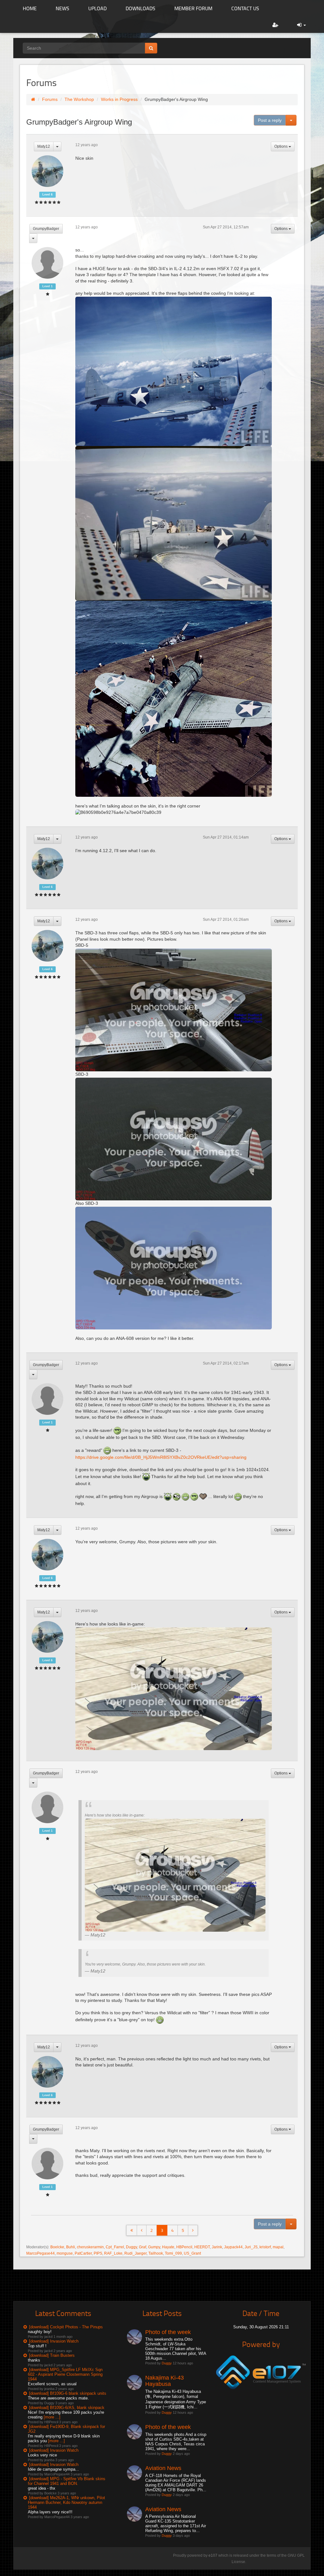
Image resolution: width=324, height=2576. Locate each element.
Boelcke (57, 2247)
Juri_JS (251, 2247)
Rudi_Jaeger (135, 2253)
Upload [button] (97, 8)
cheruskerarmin (90, 2247)
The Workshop (79, 99)
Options (281, 146)
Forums (50, 99)
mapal (278, 2247)
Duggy (131, 2247)
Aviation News (163, 2468)
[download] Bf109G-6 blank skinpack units (68, 2393)
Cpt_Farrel (115, 2247)
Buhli (71, 2247)
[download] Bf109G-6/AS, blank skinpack (67, 2408)
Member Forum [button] (193, 8)
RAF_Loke (113, 2253)
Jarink (217, 2247)
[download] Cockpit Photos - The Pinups (66, 2327)
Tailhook (156, 2253)
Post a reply (270, 120)
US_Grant (192, 2253)
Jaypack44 (233, 2247)
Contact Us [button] (245, 8)
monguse (65, 2253)
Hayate (168, 2247)
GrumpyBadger (46, 229)
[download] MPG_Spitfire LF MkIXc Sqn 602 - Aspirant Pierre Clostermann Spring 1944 (65, 2374)
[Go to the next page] (193, 2230)
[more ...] (52, 2417)
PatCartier (83, 2253)
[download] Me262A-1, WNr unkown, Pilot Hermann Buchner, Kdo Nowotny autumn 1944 (66, 2502)
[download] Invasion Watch (54, 2341)
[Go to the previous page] (142, 2230)
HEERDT (202, 2247)
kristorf (265, 2247)
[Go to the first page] (132, 2230)
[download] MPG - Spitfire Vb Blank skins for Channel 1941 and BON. (67, 2481)
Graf (143, 2247)
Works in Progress (119, 99)
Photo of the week (168, 2332)
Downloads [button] (140, 8)
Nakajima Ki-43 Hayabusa (165, 2381)
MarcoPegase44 (40, 2253)
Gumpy (154, 2247)
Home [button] (30, 8)
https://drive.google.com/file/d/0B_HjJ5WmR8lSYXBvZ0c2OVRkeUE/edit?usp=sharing (161, 1457)
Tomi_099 (173, 2253)
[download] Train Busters (52, 2355)
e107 (213, 2555)
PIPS (98, 2253)
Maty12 (44, 146)
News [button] (62, 8)
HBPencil (184, 2247)
